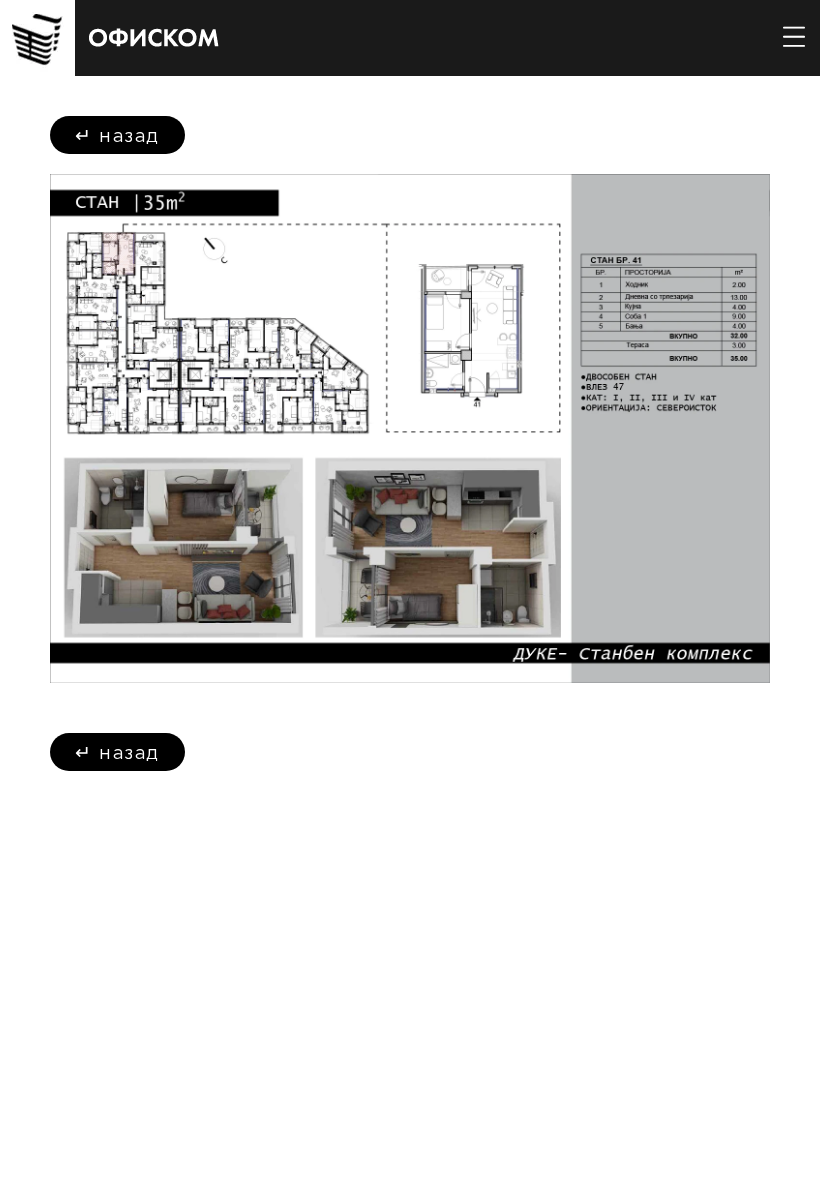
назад (117, 135)
